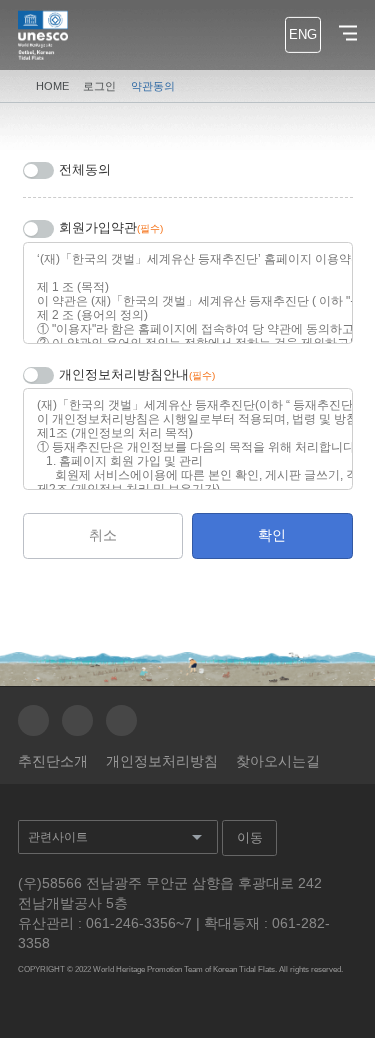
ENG (303, 35)
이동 (250, 837)
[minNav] (343, 33)
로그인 (99, 86)
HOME (52, 86)
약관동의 (153, 86)
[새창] (33, 720)
